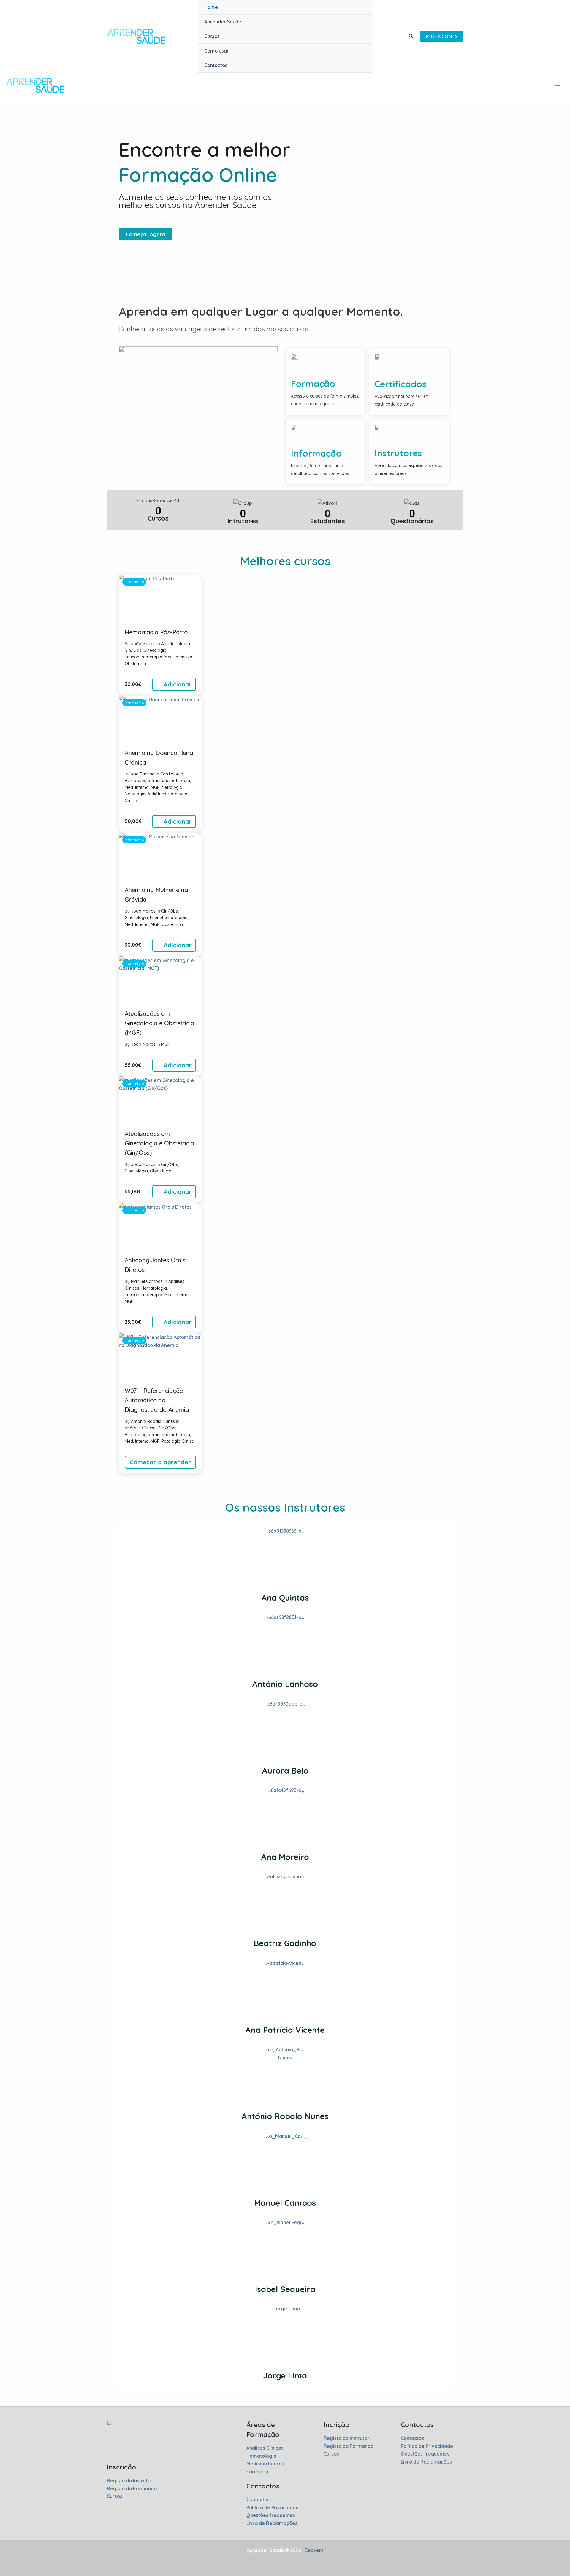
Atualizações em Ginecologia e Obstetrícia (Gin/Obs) (159, 1143)
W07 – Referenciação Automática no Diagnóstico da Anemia (157, 1400)
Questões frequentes (271, 2515)
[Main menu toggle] (558, 85)
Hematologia (137, 781)
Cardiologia (172, 774)
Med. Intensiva (178, 657)
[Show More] (285, 2076)
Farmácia (257, 2472)
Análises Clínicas (141, 1428)
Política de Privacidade (273, 2507)
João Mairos (143, 644)
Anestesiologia (176, 644)
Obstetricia (135, 664)
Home (211, 7)
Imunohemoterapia (144, 657)
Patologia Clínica (178, 1441)
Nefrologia (172, 787)
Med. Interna (137, 787)
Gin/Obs (133, 650)
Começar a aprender (160, 1462)
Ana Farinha (143, 774)
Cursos (212, 36)
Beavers (313, 2550)
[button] (411, 36)
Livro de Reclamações (272, 2523)
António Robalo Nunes (153, 1421)
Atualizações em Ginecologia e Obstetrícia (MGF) (159, 1023)
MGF (155, 787)
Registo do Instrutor (130, 2480)
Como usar (217, 51)
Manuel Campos (147, 1281)
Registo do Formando (132, 2488)
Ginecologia (155, 650)
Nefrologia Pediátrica (145, 794)
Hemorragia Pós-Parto (156, 632)
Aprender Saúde (223, 22)
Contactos (216, 65)
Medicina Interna (265, 2464)
